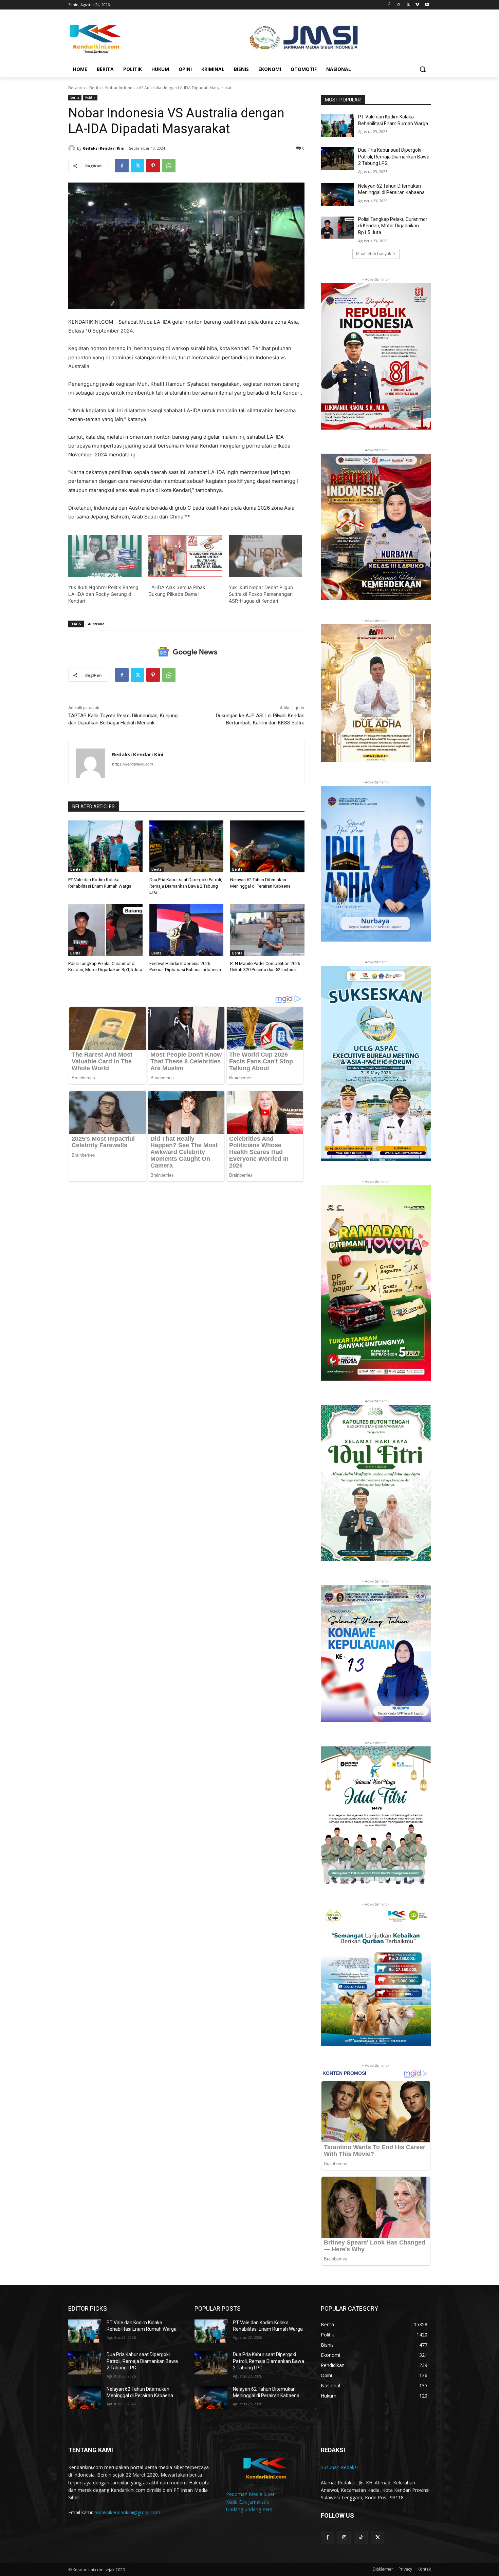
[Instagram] (399, 5)
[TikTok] (361, 2537)
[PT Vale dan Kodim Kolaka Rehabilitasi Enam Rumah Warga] (105, 846)
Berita (95, 88)
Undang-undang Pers (249, 2509)
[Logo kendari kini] (123, 38)
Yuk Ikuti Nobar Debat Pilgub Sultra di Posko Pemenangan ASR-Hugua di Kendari (261, 594)
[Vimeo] (417, 5)
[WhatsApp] (169, 166)
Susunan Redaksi (339, 2467)
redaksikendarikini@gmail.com (127, 2512)
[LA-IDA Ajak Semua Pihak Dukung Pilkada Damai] (185, 556)
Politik (90, 97)
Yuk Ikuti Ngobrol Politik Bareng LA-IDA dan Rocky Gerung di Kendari (103, 594)
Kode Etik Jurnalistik (247, 2502)
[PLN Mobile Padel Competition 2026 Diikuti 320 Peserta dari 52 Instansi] (267, 930)
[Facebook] (389, 5)
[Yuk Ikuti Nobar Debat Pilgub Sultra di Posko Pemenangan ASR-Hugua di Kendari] (265, 556)
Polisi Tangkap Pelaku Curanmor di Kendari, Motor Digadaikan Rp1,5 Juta (393, 226)
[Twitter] (408, 5)
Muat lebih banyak (374, 254)
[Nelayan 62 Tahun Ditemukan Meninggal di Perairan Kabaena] (267, 846)
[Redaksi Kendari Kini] (73, 148)
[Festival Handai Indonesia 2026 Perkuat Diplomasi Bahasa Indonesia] (187, 930)
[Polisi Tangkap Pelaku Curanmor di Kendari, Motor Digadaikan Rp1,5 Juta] (105, 930)
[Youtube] (427, 5)
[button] (423, 69)
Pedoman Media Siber (250, 2494)
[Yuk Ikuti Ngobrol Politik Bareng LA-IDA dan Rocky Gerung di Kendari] (105, 556)
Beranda (77, 88)
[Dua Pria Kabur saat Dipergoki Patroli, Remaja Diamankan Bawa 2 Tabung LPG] (187, 846)
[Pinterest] (153, 166)
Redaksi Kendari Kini (104, 148)
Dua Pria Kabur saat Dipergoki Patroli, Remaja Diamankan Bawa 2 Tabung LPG (186, 886)
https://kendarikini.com (133, 764)
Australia (96, 624)
